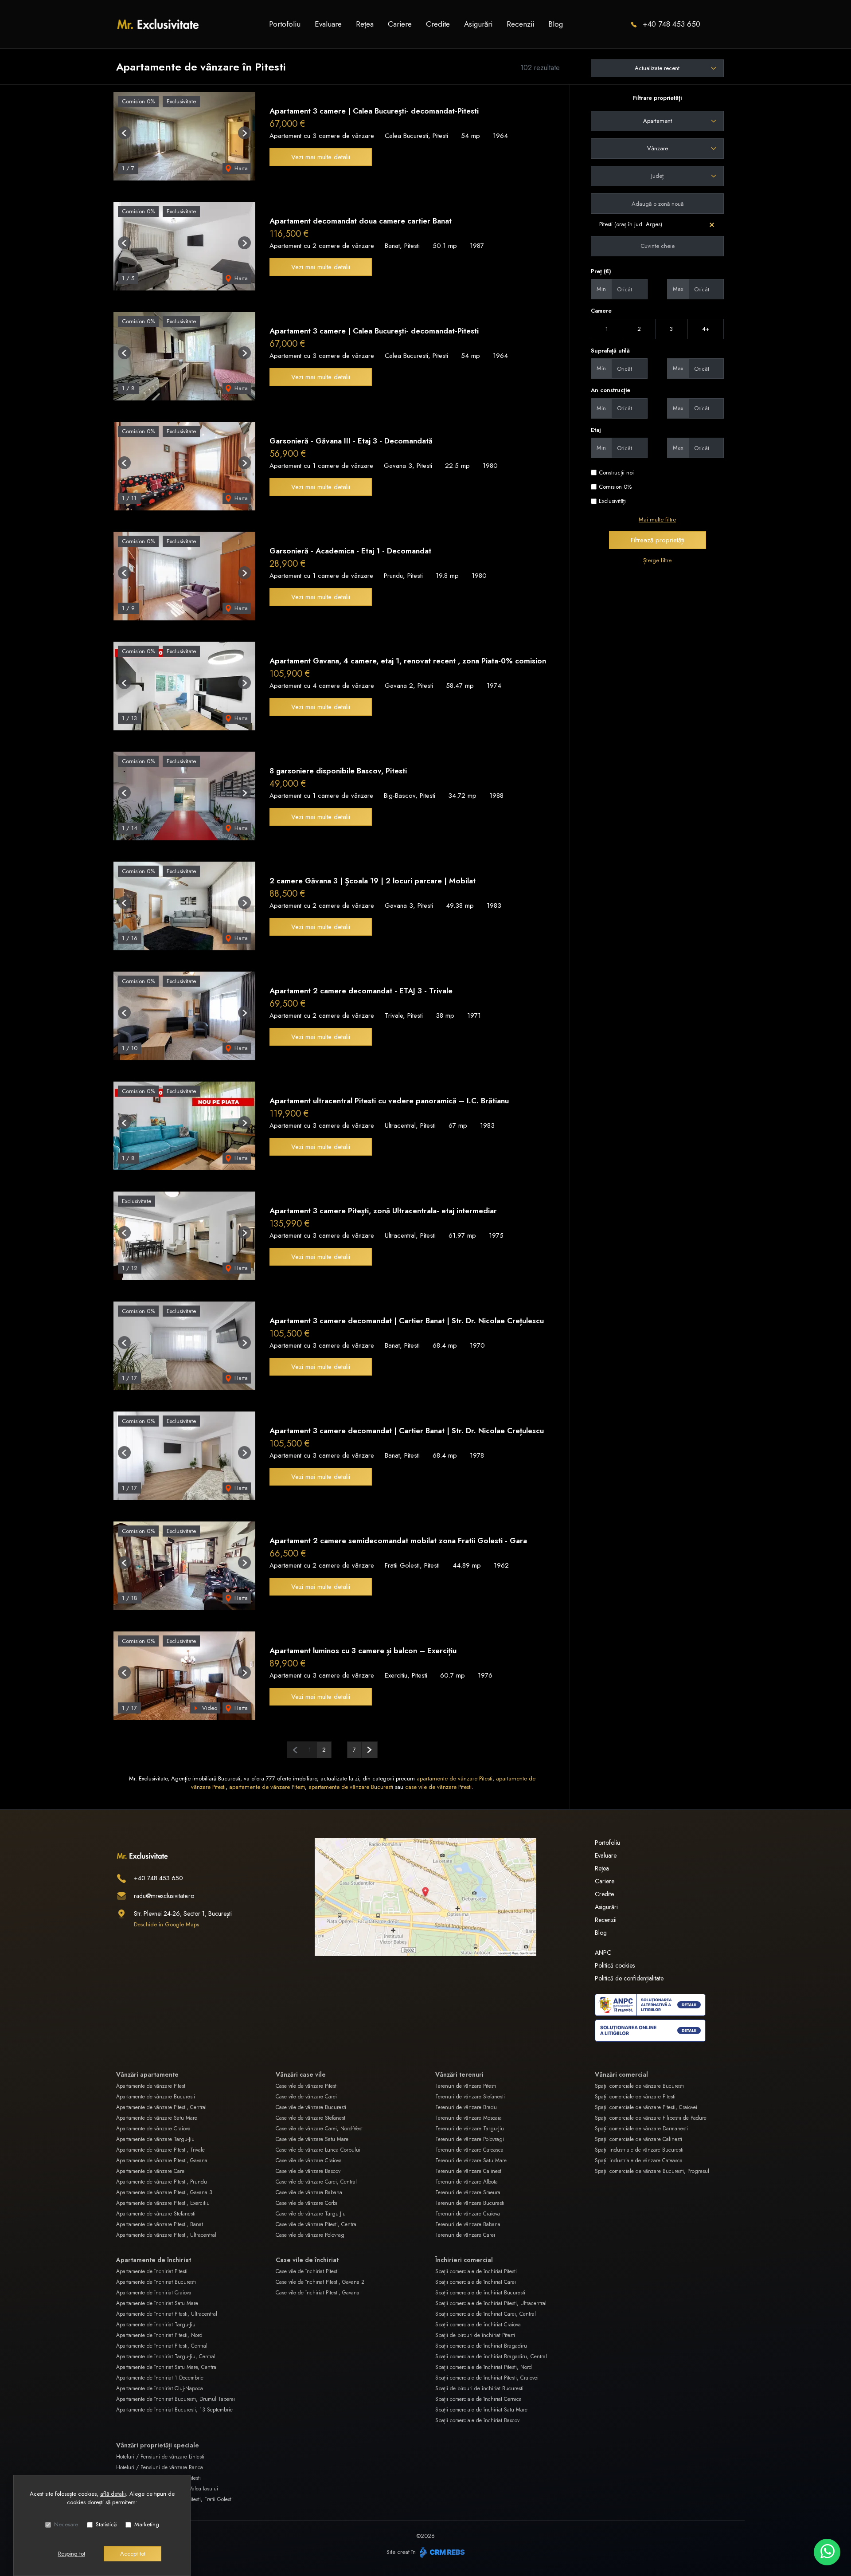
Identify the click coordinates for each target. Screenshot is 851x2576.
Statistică (106, 2524)
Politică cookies (615, 1965)
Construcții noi (616, 472)
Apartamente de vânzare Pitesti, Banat (160, 2224)
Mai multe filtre (657, 520)
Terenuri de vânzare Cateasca (469, 2150)
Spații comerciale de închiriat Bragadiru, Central (491, 2356)
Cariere (400, 24)
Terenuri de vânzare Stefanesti (470, 2097)
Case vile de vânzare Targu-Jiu (311, 2214)
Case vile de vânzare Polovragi (311, 2235)
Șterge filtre (657, 560)
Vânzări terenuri (459, 2074)
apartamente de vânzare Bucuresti (351, 1787)
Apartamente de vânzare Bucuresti (156, 2097)
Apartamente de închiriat (154, 2260)
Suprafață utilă (610, 351)
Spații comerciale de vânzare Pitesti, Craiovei (646, 2107)
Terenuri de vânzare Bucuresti (470, 2203)
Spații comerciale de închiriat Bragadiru (481, 2346)
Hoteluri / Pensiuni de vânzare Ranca (160, 2467)
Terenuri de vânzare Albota (466, 2182)
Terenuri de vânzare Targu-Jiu (470, 2129)
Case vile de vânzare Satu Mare (312, 2139)
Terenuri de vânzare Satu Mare (471, 2160)
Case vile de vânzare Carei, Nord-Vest (319, 2129)
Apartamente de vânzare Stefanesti (156, 2214)
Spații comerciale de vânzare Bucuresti (639, 2086)
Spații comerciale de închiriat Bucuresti (480, 2293)
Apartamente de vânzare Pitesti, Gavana (162, 2160)
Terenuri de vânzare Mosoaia (468, 2118)
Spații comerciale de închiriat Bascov (477, 2420)
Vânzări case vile (301, 2074)
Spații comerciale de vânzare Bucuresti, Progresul (652, 2171)
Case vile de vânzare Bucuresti (311, 2107)
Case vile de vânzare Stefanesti (311, 2118)
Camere (601, 311)
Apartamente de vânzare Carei (151, 2171)
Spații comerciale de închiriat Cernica (478, 2399)
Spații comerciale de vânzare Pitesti (635, 2097)
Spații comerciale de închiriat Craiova (478, 2325)
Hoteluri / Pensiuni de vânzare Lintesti (160, 2457)
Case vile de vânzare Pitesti (307, 2086)
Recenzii (520, 24)
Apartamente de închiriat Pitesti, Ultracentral (167, 2314)
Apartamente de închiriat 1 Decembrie (160, 2378)
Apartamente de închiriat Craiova (154, 2293)
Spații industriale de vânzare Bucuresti (639, 2150)
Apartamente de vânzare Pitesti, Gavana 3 (164, 2192)
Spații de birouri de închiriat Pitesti (475, 2335)
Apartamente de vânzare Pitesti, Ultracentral (166, 2235)
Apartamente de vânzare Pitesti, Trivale (160, 2150)
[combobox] (657, 121)
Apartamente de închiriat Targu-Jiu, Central (166, 2356)
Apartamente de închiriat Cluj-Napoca (160, 2388)
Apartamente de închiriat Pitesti (152, 2271)
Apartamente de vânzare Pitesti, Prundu (162, 2182)
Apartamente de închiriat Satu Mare (157, 2303)
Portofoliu (285, 24)
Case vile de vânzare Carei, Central (316, 2182)
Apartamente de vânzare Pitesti (151, 2086)
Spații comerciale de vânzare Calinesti (638, 2139)
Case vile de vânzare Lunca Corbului (318, 2150)
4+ (706, 329)
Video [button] (209, 1708)
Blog (556, 24)
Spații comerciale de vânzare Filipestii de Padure (651, 2118)
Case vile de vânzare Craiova (309, 2160)
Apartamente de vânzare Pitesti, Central (161, 2107)
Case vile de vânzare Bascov (308, 2171)
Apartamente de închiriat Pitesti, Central (162, 2346)
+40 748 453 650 (671, 24)
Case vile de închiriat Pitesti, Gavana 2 (320, 2282)
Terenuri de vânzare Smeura (468, 2192)
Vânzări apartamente (147, 2074)
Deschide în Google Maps (166, 1924)
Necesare (66, 2524)
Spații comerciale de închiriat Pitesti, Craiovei (487, 2378)
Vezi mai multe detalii (321, 157)
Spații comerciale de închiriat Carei (476, 2282)
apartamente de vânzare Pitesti (455, 1778)
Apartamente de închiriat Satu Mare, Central (167, 2367)
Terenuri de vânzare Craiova (468, 2214)
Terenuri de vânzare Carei (465, 2235)
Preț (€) (601, 271)
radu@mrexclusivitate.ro (164, 1896)
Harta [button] (240, 168)
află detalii (113, 2494)
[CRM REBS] (441, 2552)
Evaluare (328, 24)
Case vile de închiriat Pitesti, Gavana (318, 2293)
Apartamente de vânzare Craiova (153, 2129)
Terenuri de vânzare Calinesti (469, 2171)
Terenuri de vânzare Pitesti (466, 2086)
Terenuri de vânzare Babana (468, 2224)
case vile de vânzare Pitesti (438, 1787)
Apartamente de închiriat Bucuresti (156, 2282)
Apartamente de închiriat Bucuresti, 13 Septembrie (174, 2410)
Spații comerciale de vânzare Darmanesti (641, 2129)
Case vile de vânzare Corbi (306, 2203)
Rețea (365, 24)
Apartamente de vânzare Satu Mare (157, 2118)
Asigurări (478, 24)
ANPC (603, 1953)
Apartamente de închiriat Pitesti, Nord (159, 2335)
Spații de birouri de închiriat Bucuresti (479, 2388)
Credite (438, 24)
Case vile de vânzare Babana (309, 2192)
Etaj (596, 430)
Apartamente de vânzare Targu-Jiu (155, 2139)
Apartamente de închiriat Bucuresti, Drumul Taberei (176, 2399)
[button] (124, 133)
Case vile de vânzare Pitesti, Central (317, 2224)
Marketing (147, 2524)
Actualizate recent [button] (657, 68)
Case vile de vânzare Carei (306, 2097)
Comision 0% (615, 487)
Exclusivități (612, 501)
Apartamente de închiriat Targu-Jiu (156, 2325)
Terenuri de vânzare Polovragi (470, 2139)
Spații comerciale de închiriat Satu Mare (481, 2410)
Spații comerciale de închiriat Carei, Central (486, 2314)
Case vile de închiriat (307, 2260)
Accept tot (133, 2554)
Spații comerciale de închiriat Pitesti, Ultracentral (491, 2303)
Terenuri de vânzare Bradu (466, 2107)
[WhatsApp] (827, 2552)
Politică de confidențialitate (629, 1978)
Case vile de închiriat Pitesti (307, 2271)
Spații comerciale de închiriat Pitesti (476, 2271)
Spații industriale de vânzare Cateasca (639, 2160)
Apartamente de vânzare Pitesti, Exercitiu (163, 2203)
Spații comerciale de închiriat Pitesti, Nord (484, 2367)
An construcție (611, 390)
